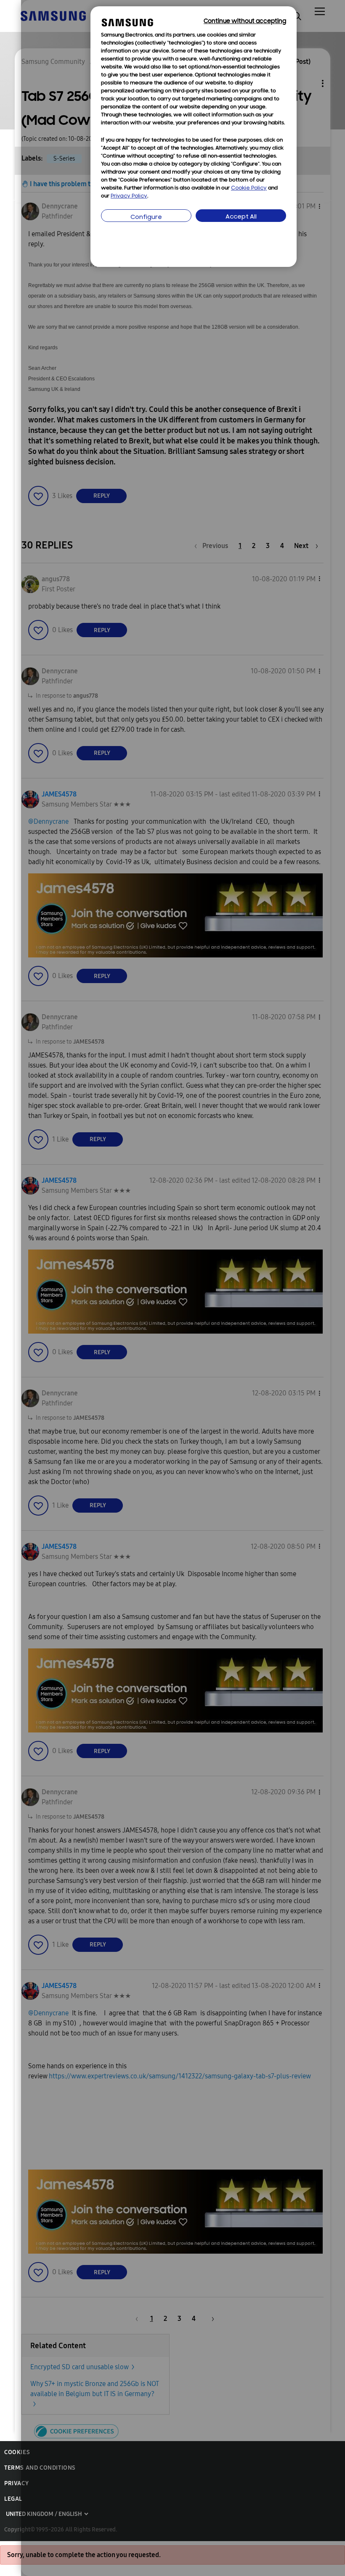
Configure (146, 218)
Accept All (241, 217)
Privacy (16, 2483)
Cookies (17, 2452)
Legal (13, 2499)
